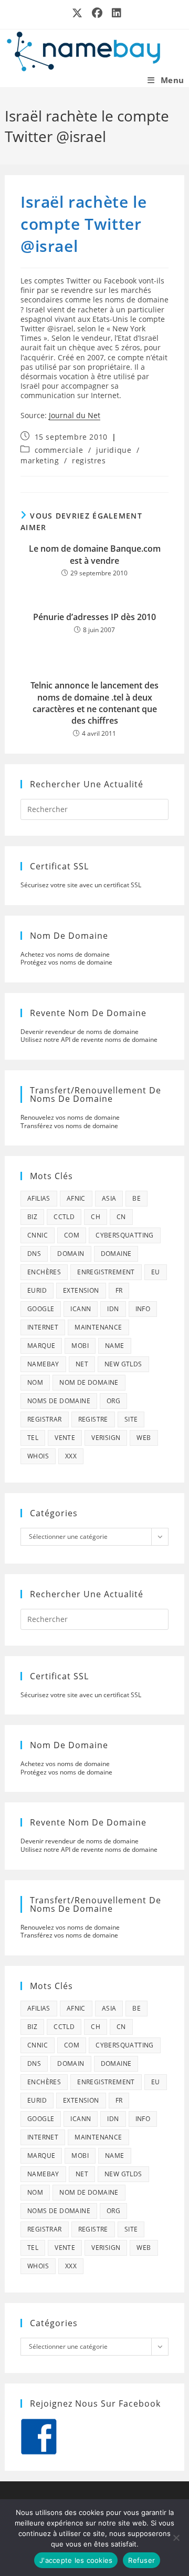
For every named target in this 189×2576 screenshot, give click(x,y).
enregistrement (106, 1272)
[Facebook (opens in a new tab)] (98, 13)
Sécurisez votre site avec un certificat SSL (81, 885)
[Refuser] (176, 2538)
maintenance (98, 1327)
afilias (39, 1198)
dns (34, 1254)
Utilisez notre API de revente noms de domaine (89, 1039)
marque (41, 1346)
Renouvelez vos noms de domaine (70, 1117)
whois (38, 1456)
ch (96, 1217)
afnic (76, 1198)
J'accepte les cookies (76, 2560)
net (82, 1364)
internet (43, 1327)
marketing (40, 460)
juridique (114, 450)
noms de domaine (59, 1401)
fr (119, 1290)
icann (81, 1309)
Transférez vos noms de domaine (69, 1126)
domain (71, 1254)
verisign (106, 1438)
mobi (80, 1346)
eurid (37, 1290)
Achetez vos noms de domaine (65, 954)
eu (156, 1272)
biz (32, 1217)
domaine (116, 1254)
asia (109, 1198)
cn (121, 1217)
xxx (71, 1456)
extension (81, 1290)
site (131, 1419)
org (113, 1401)
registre (93, 1419)
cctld (64, 1217)
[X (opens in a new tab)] (78, 13)
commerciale (59, 450)
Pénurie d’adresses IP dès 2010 (94, 617)
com (72, 1235)
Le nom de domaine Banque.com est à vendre (95, 554)
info (143, 1309)
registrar (45, 1419)
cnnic (38, 1235)
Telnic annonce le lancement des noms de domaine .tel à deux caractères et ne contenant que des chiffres (94, 703)
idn (113, 1309)
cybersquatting (125, 1235)
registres (89, 460)
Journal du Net (75, 415)
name (115, 1346)
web (144, 1438)
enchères (44, 1272)
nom (35, 1382)
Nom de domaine (89, 1382)
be (136, 1198)
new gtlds (123, 1364)
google (41, 1309)
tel (33, 1438)
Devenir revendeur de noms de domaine (80, 1032)
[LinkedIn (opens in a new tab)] (114, 13)
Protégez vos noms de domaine (66, 962)
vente (65, 1438)
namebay (43, 1364)
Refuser (141, 2560)
